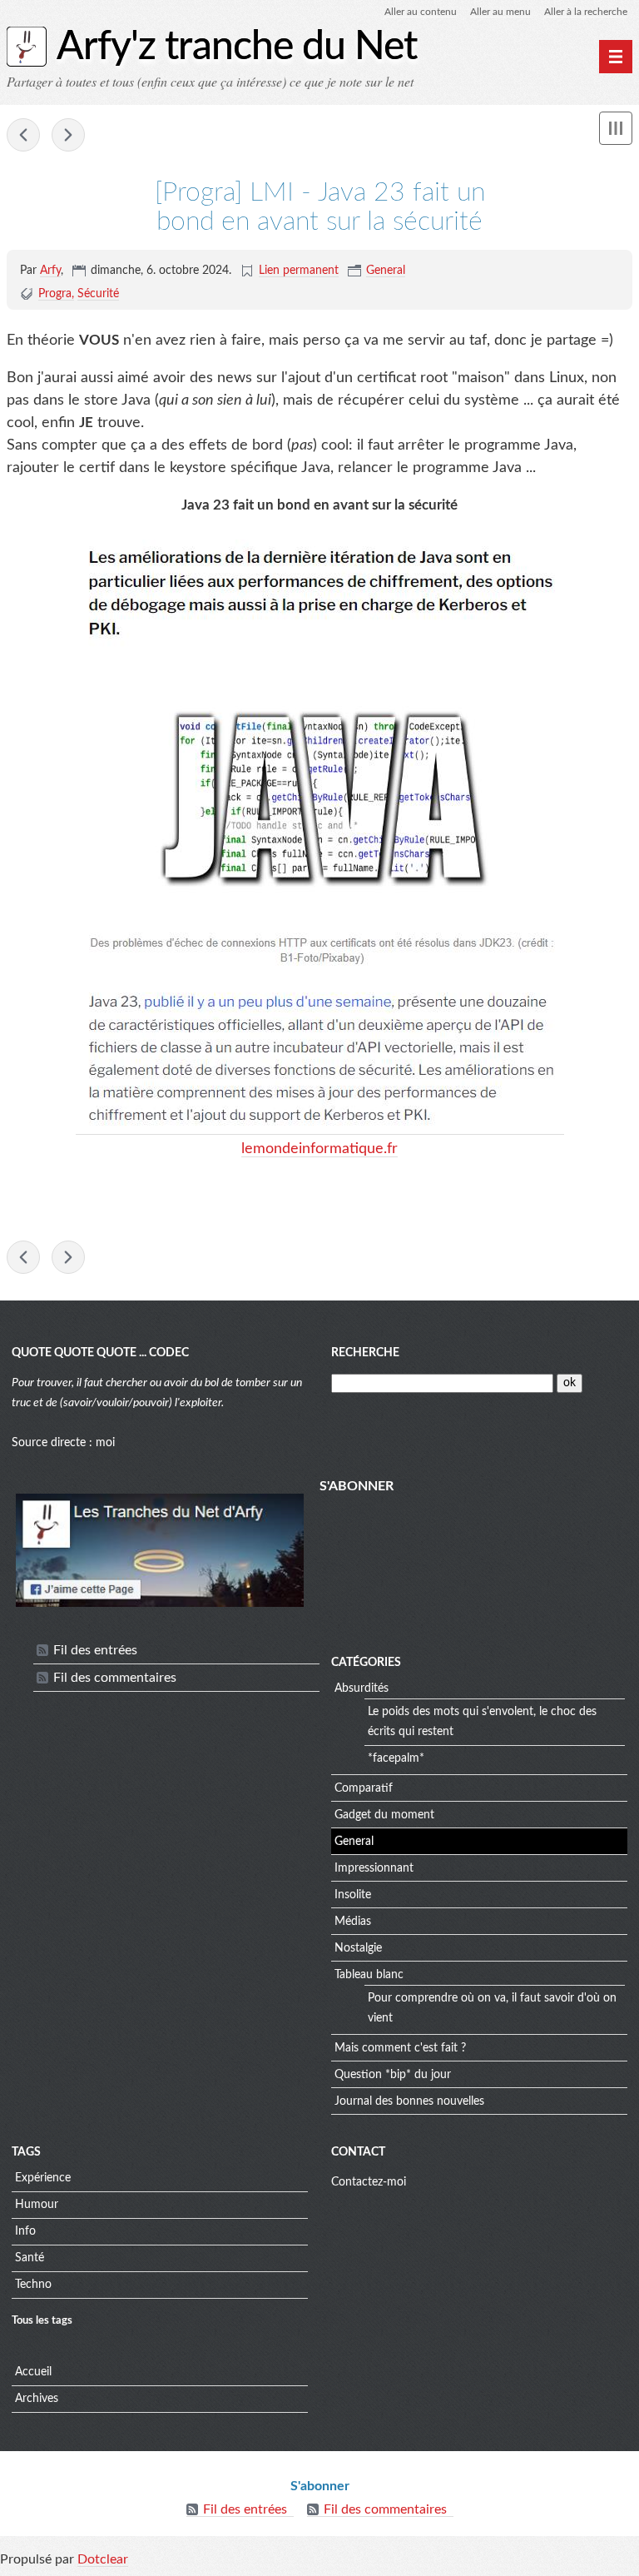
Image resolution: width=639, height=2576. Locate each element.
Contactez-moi (369, 2182)
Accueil (33, 2372)
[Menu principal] (616, 57)
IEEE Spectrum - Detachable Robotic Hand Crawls (23, 135)
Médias (353, 1922)
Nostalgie (358, 1948)
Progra (55, 294)
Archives (37, 2399)
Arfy (50, 271)
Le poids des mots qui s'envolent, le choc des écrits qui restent (482, 1722)
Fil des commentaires (115, 1678)
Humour (37, 2205)
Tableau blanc (369, 1975)
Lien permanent (299, 271)
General (386, 271)
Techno (33, 2285)
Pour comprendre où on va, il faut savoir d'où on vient (492, 2008)
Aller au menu (500, 12)
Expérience (43, 2178)
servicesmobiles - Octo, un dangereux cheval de (68, 135)
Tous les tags (42, 2320)
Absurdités (362, 1688)
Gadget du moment (384, 1815)
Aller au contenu (421, 12)
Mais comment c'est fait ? (400, 2048)
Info (25, 2231)
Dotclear (103, 2559)
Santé (30, 2258)
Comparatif (364, 1788)
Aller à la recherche (586, 12)
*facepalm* (396, 1758)
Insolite (353, 1895)
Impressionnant (374, 1868)
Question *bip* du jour (393, 2075)
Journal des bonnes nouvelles (409, 2101)
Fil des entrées (95, 1650)
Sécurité (98, 294)
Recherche (365, 1353)
